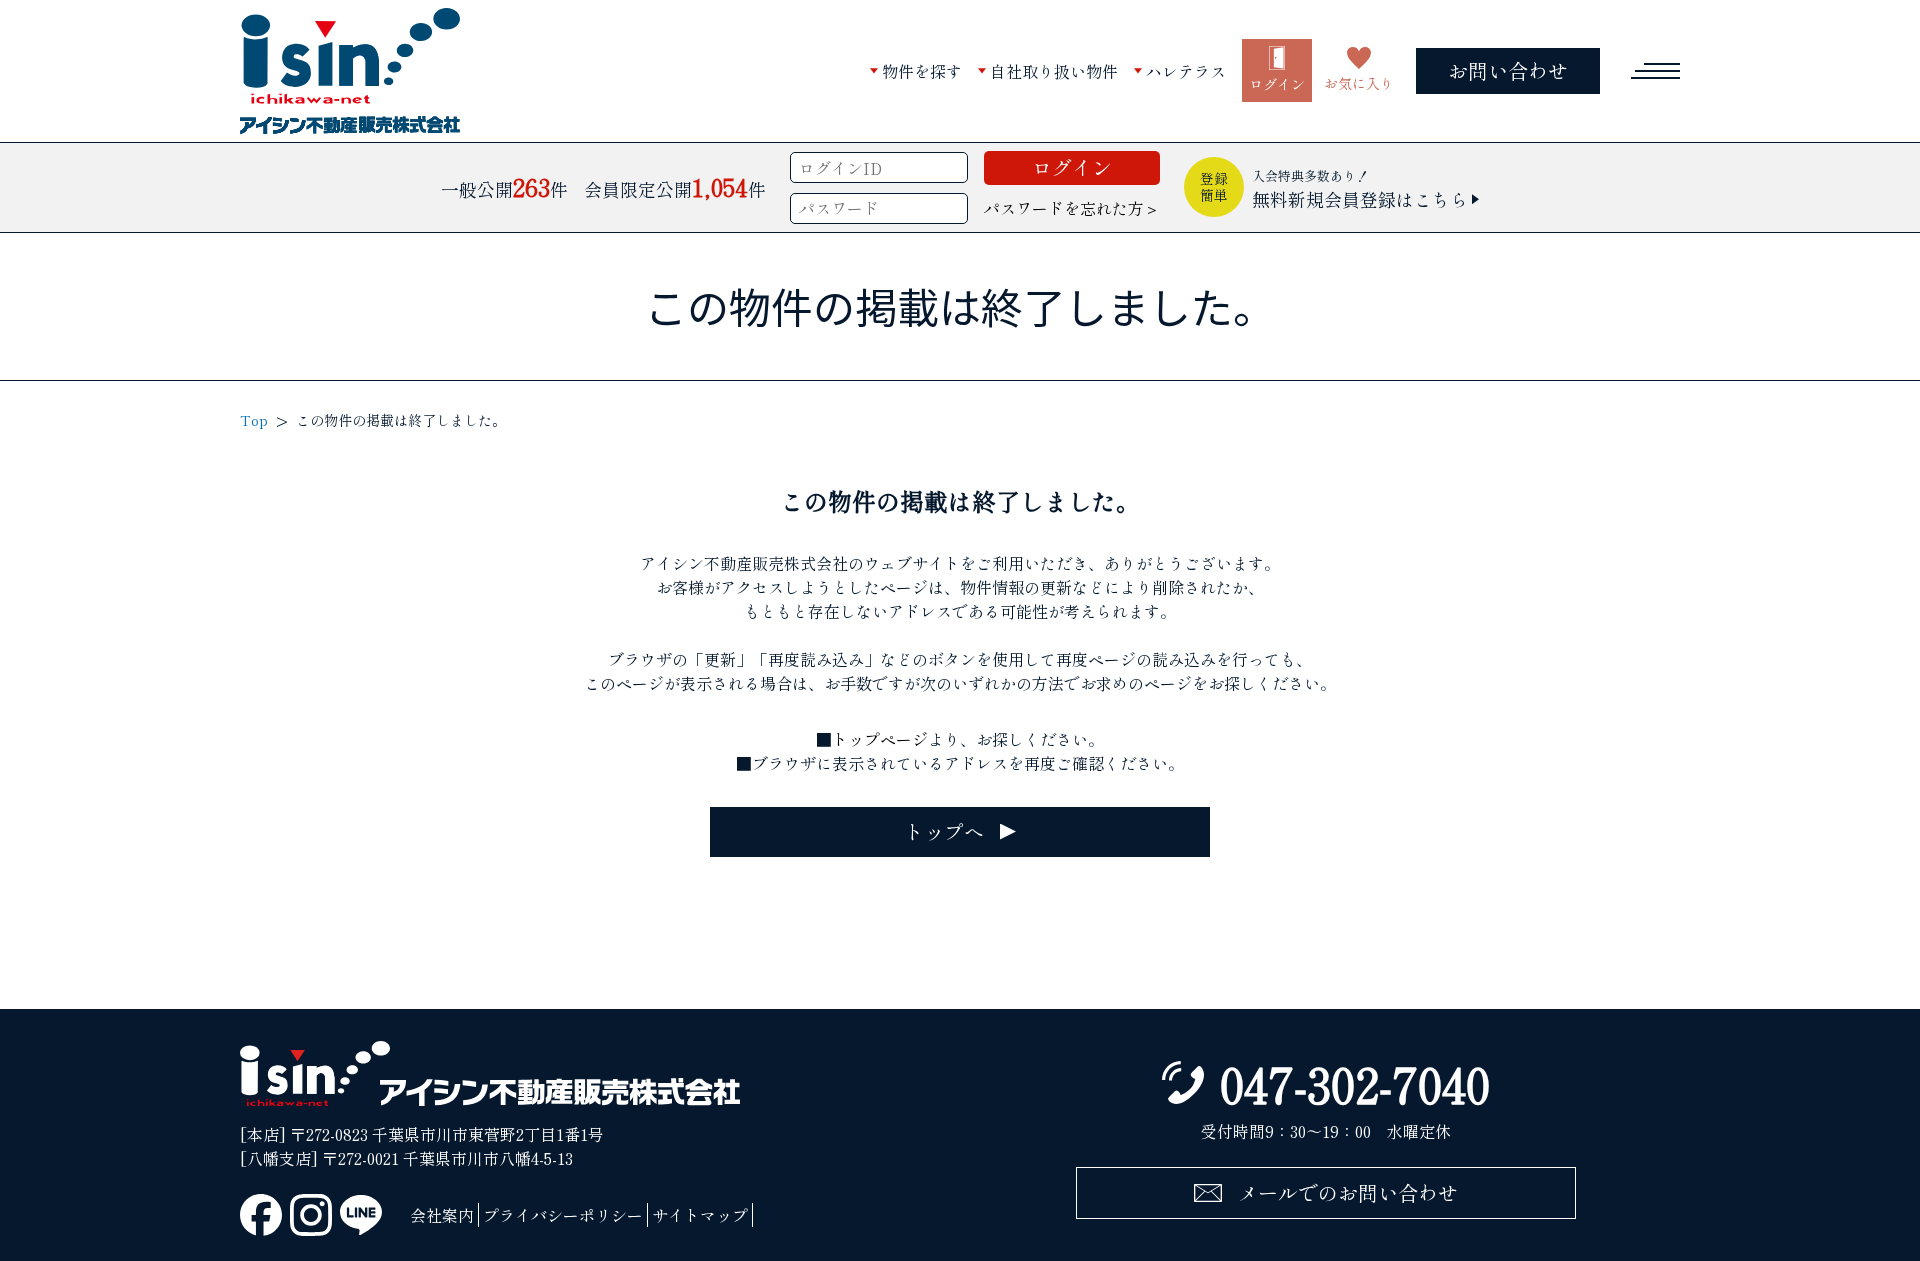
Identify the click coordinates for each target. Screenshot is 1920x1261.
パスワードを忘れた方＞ (1072, 208)
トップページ (880, 739)
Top (254, 420)
